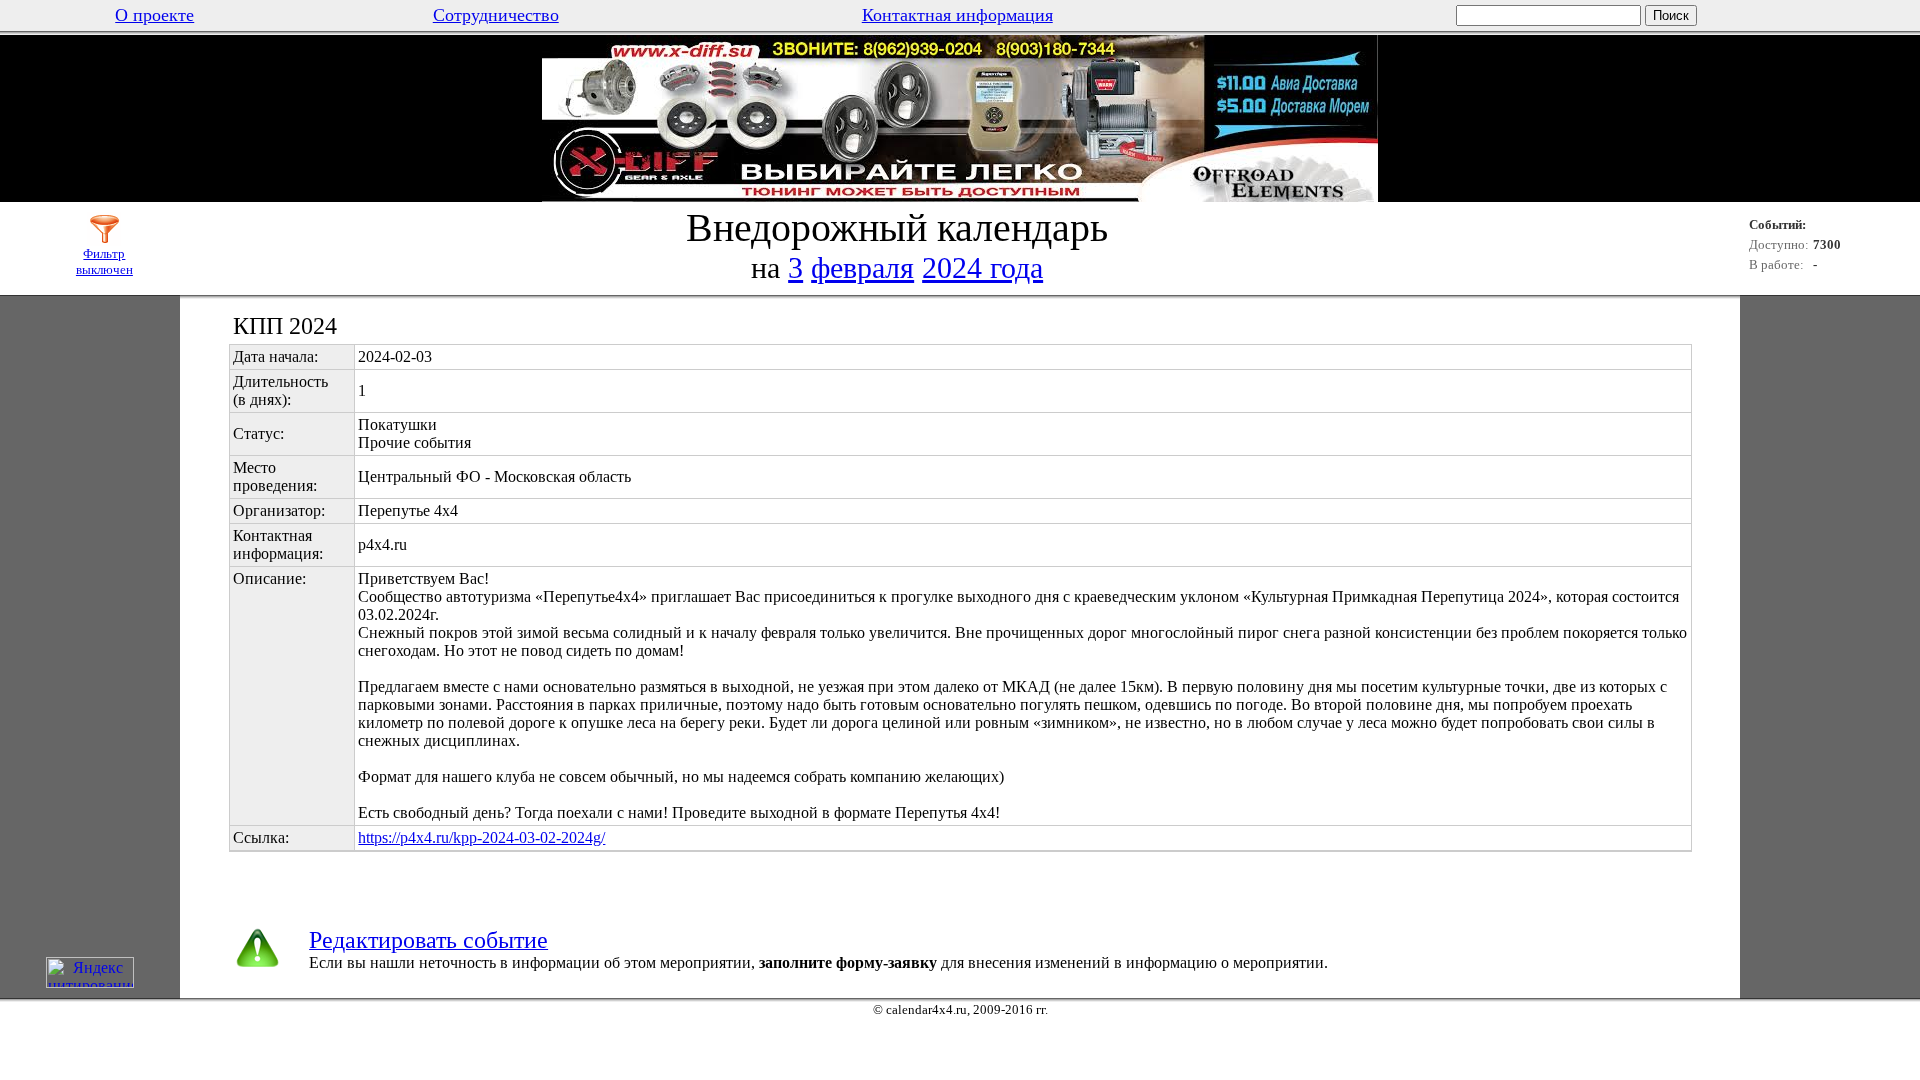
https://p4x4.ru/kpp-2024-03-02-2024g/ (481, 837)
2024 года (982, 267)
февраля (862, 267)
